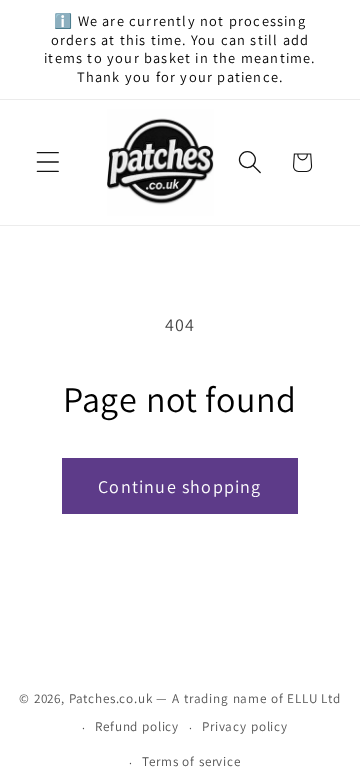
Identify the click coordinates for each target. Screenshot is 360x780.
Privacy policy (245, 726)
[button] (48, 162)
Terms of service (191, 761)
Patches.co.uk (111, 698)
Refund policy (137, 726)
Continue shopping (179, 486)
